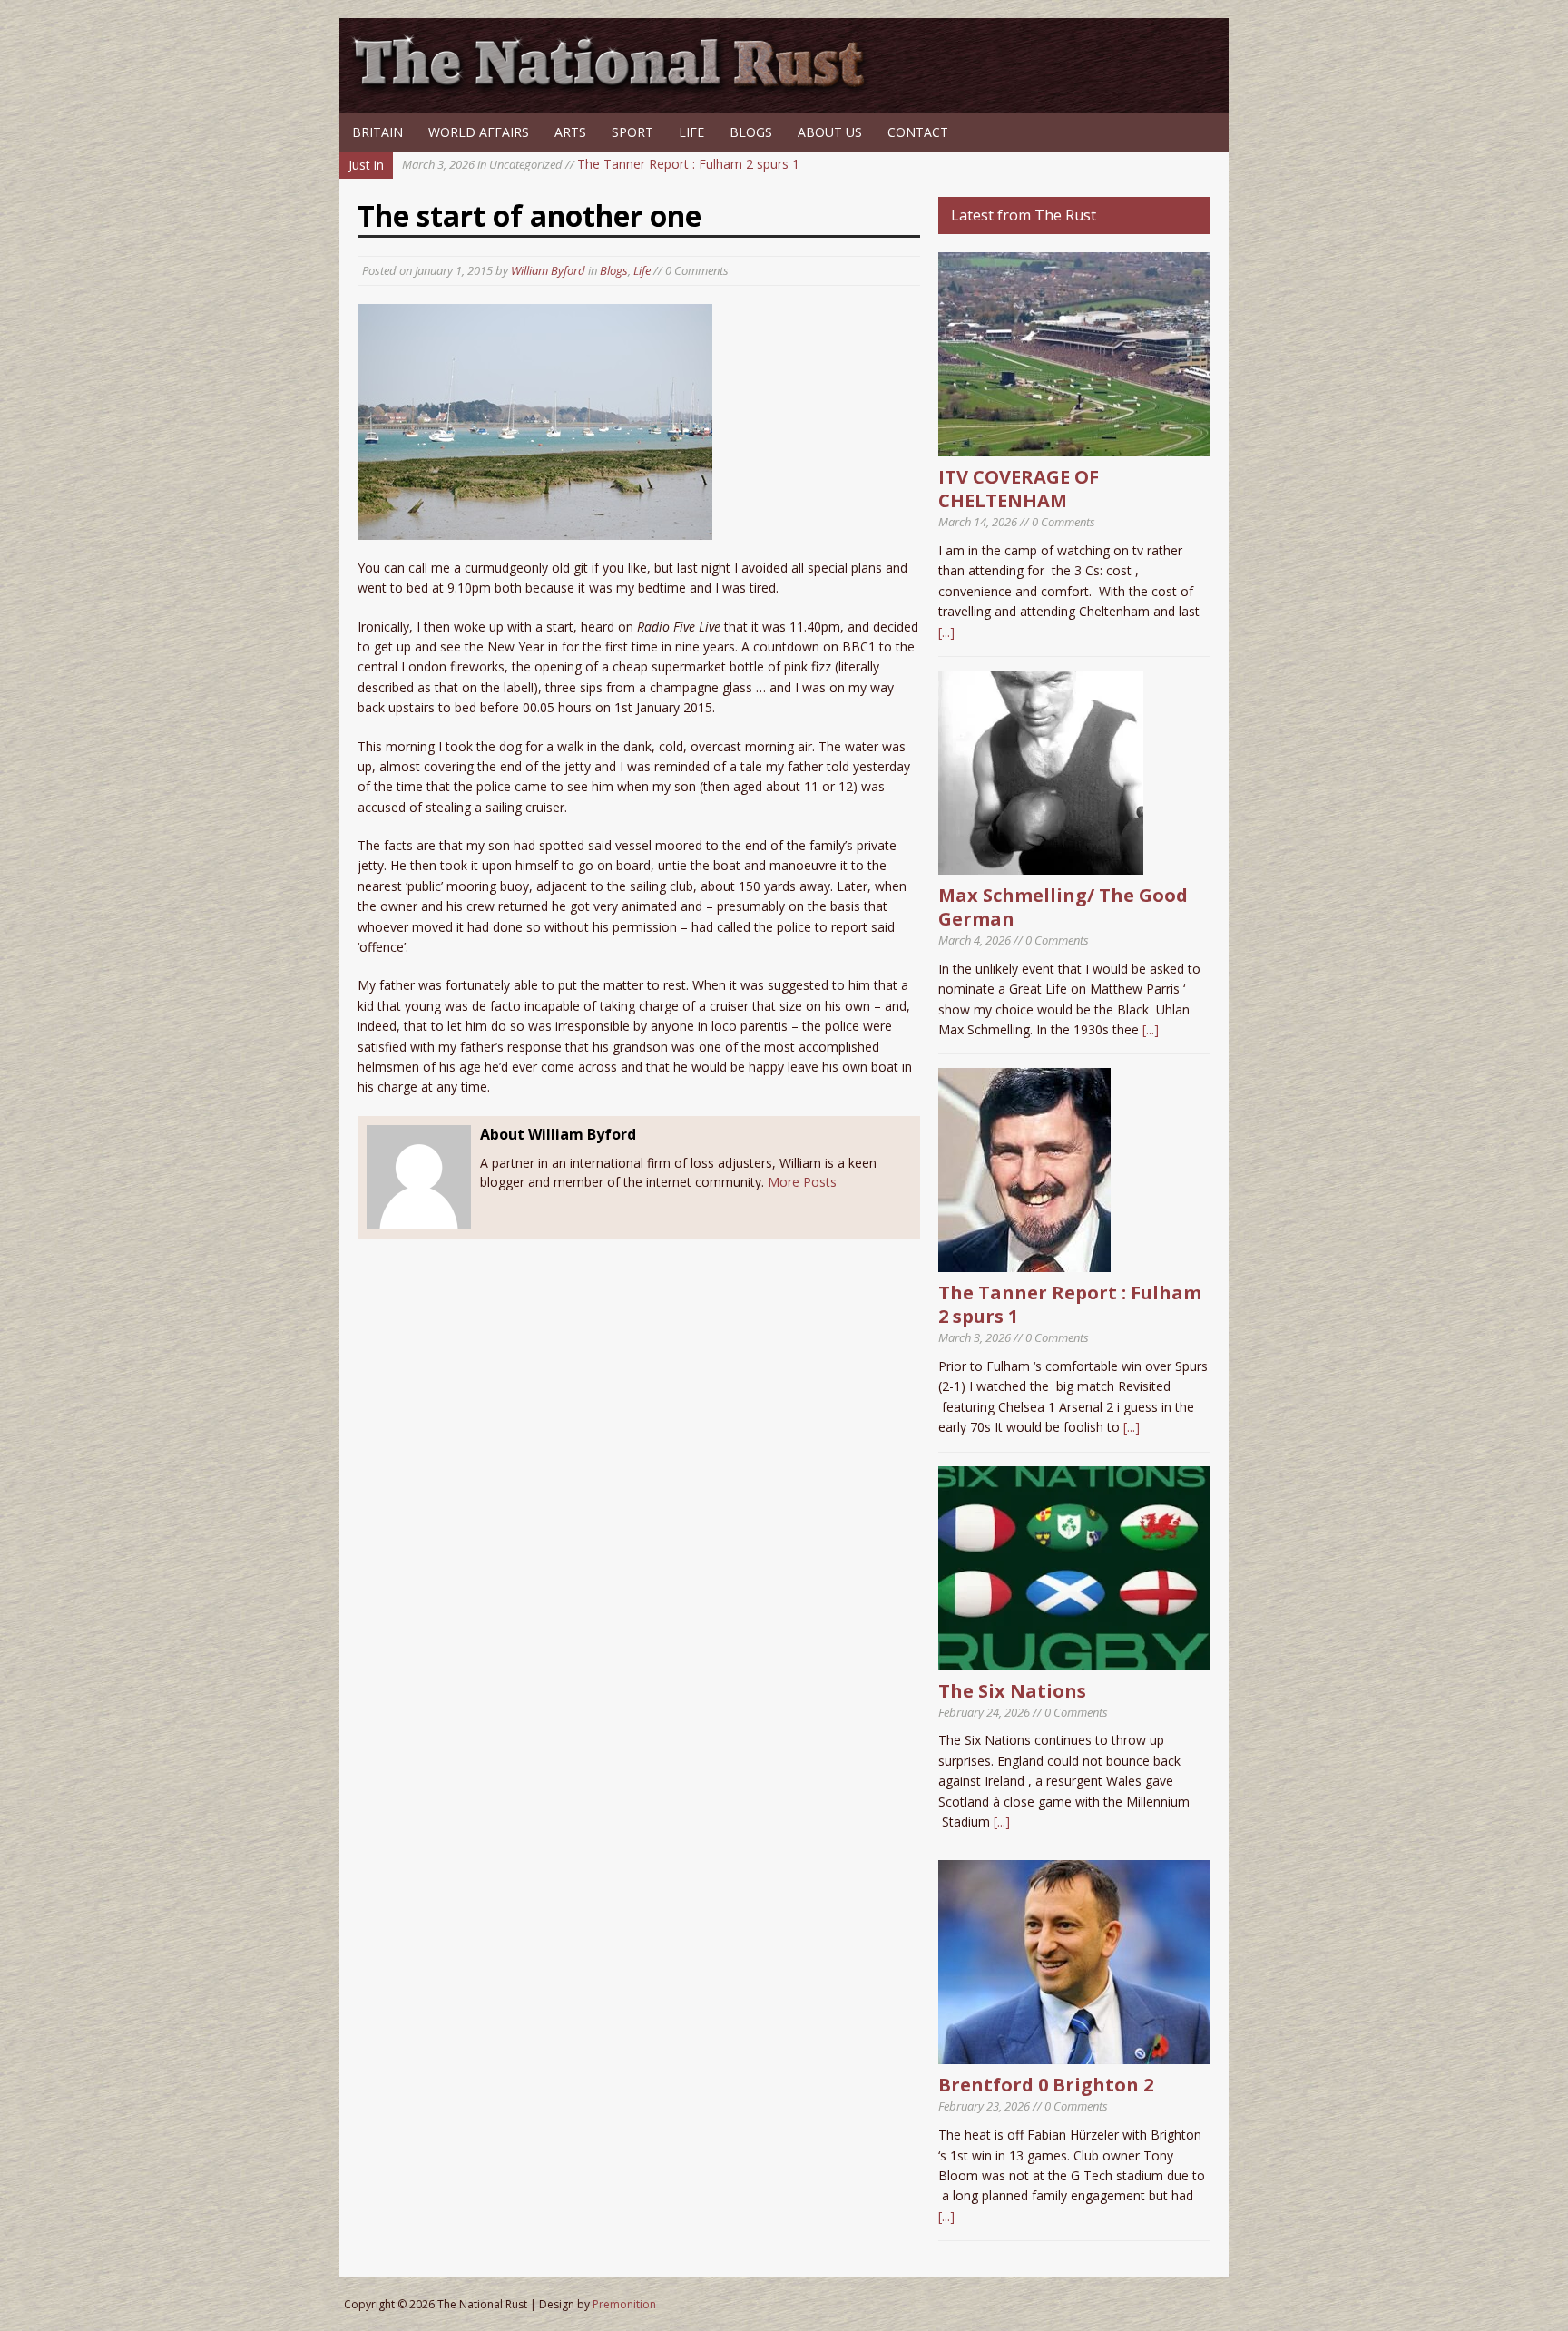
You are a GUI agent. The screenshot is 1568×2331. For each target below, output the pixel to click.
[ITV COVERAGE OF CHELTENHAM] (1074, 446)
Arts (570, 132)
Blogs (751, 132)
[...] (946, 632)
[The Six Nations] (1074, 1659)
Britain (377, 132)
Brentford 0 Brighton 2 (1046, 2085)
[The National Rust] (616, 88)
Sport (632, 132)
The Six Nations (1012, 1691)
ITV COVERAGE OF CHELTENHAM (1019, 489)
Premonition (624, 2304)
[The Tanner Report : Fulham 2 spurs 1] (1024, 1262)
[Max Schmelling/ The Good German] (1041, 864)
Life (691, 132)
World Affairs (479, 132)
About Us (830, 132)
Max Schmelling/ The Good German (1063, 907)
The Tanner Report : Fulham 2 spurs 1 (601, 164)
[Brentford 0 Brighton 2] (1074, 2054)
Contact (918, 132)
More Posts (802, 1182)
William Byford (548, 270)
